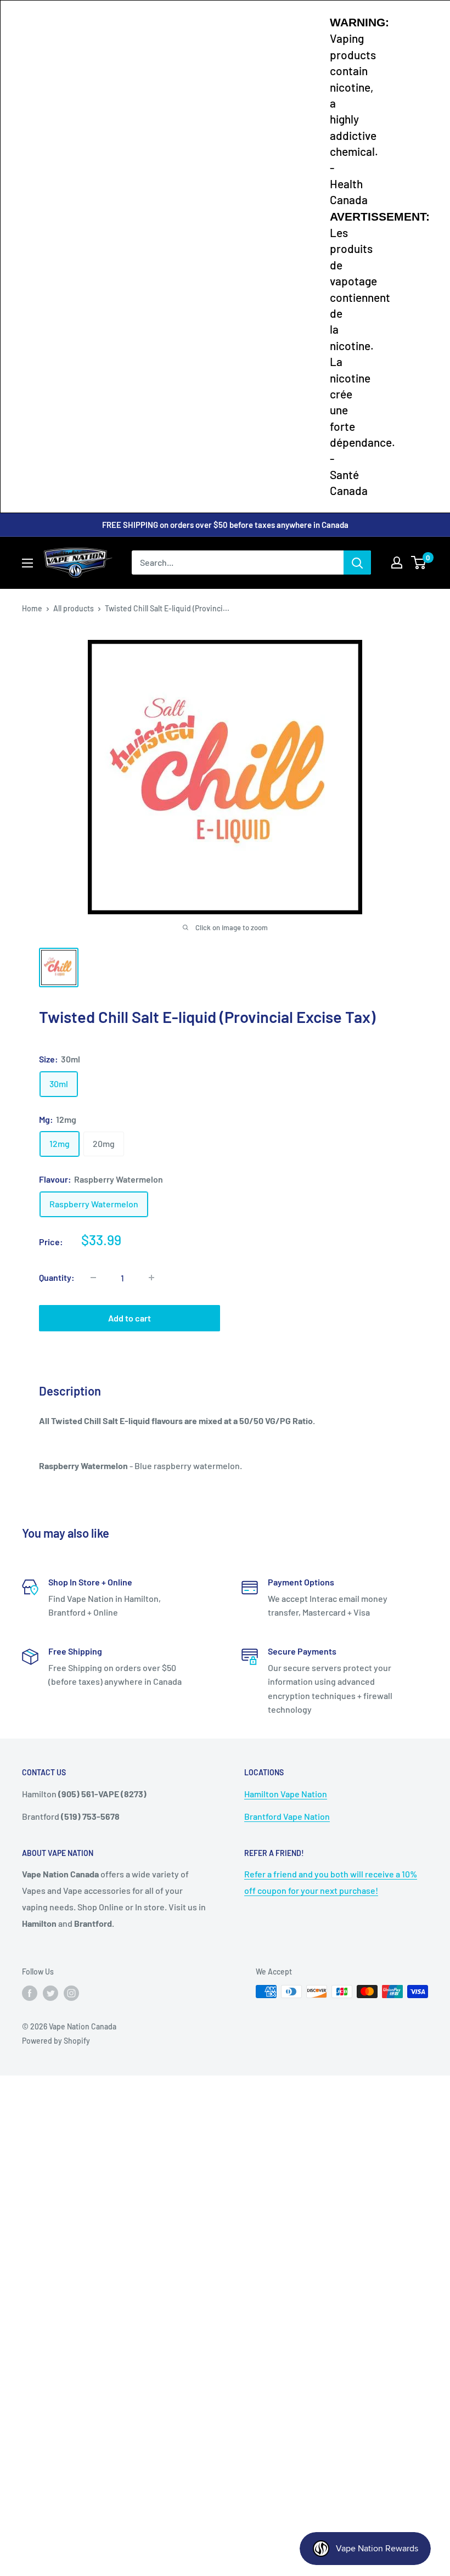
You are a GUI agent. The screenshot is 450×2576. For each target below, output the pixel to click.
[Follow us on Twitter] (50, 1993)
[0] (419, 563)
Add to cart (130, 1318)
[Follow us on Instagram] (71, 1993)
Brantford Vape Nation (287, 1816)
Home (32, 608)
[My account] (397, 563)
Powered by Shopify (56, 2041)
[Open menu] (27, 563)
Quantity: (57, 1277)
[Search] (357, 563)
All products (74, 608)
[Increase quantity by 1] (151, 1278)
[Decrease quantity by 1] (93, 1278)
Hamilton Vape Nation (286, 1794)
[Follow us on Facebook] (30, 1993)
